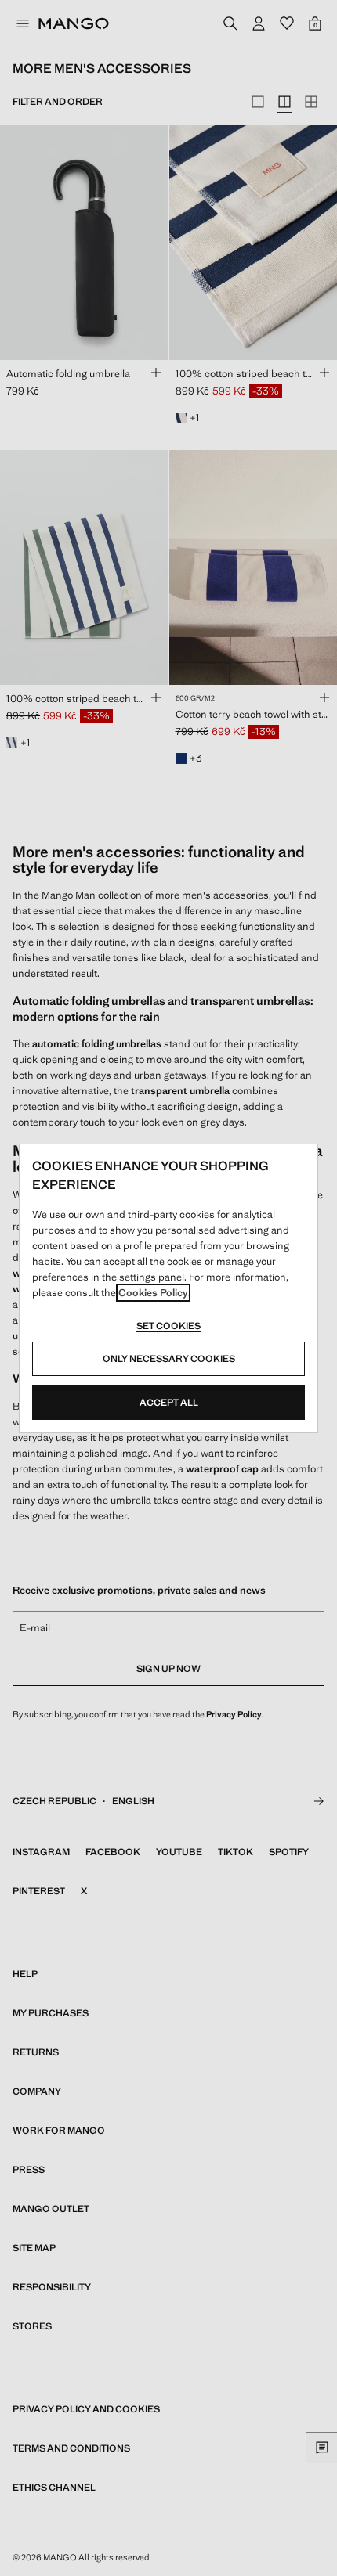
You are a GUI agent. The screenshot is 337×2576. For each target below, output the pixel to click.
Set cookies (168, 1326)
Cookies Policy (153, 1293)
